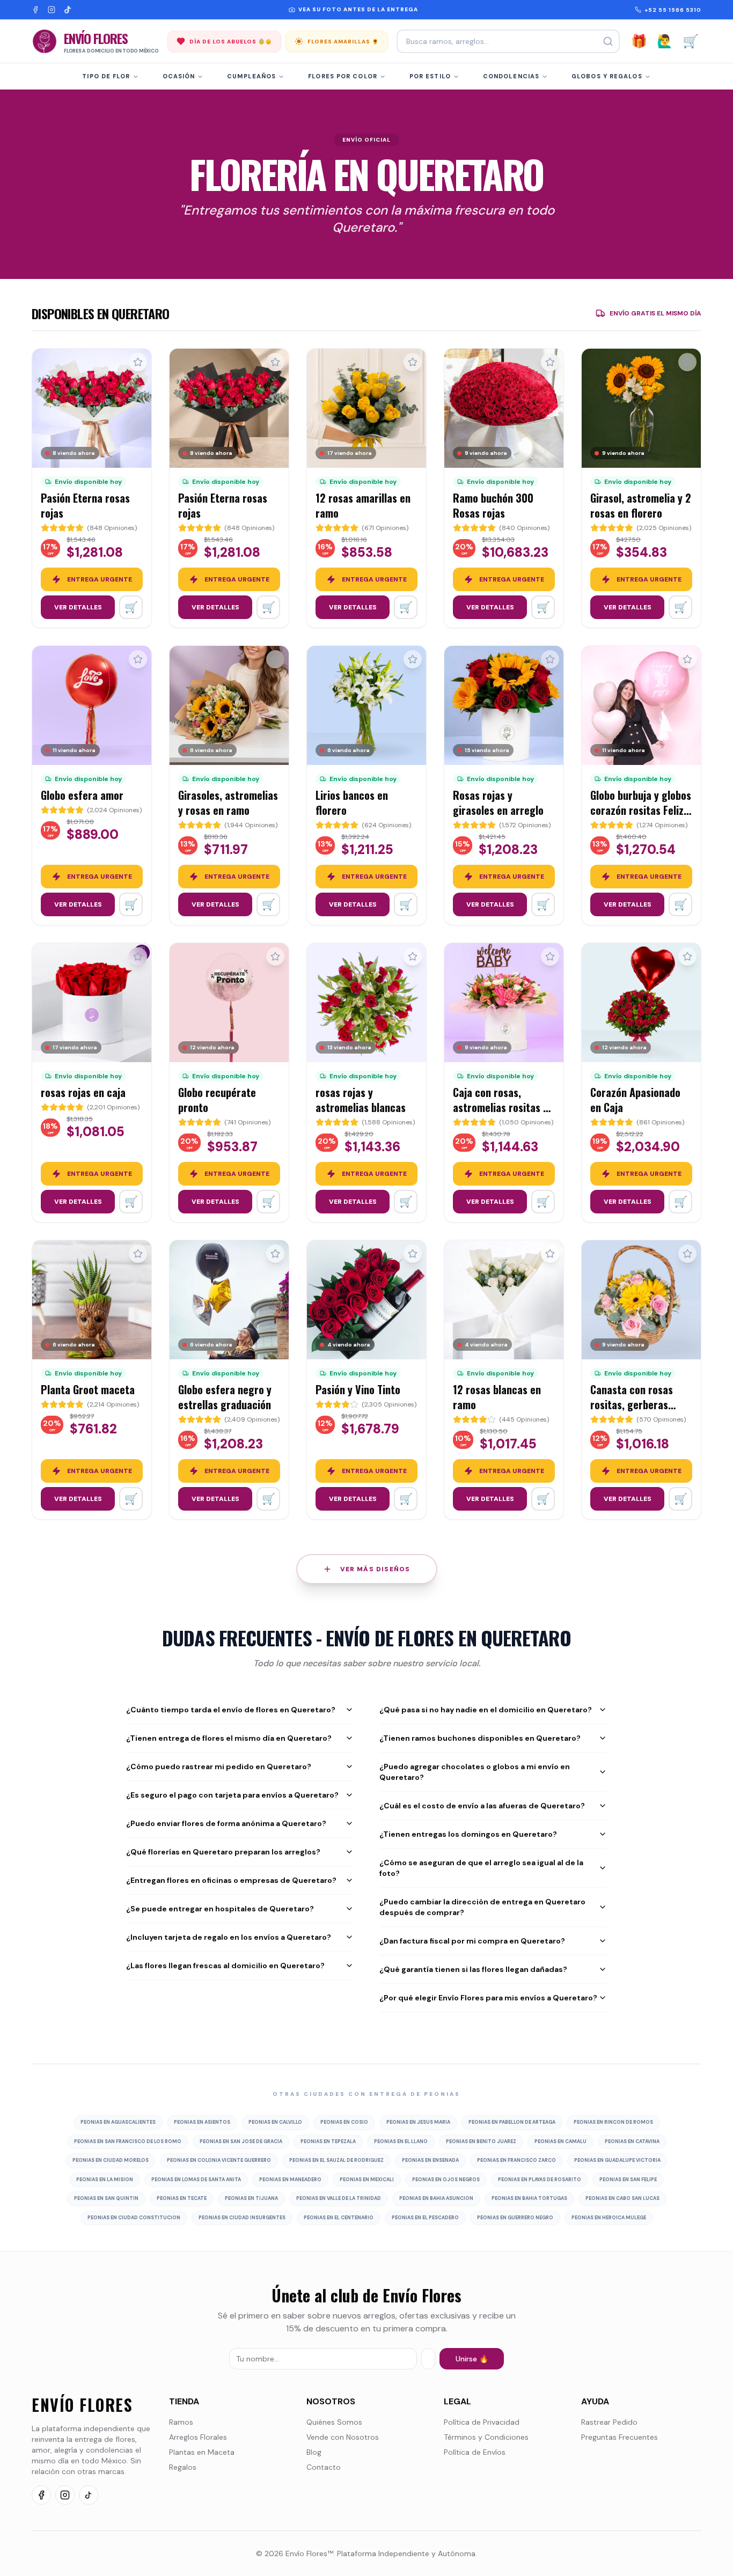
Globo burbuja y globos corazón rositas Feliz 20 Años (641, 810)
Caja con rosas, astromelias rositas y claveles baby (500, 1107)
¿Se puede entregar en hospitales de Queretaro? (220, 1909)
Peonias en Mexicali (367, 2180)
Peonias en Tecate (182, 2198)
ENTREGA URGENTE (100, 579)
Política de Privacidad (482, 2422)
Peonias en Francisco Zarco (516, 2160)
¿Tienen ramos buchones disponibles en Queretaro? (480, 1738)
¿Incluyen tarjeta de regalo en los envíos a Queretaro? (229, 1937)
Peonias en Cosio (344, 2122)
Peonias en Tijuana (251, 2198)
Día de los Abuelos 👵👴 (231, 42)
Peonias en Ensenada (430, 2160)
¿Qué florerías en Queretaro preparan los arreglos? (223, 1852)
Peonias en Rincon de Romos (613, 2122)
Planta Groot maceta (88, 1389)
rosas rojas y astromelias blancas (361, 1100)
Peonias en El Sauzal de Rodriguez (336, 2160)
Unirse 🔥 (472, 2359)
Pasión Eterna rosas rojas (85, 505)
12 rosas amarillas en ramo (363, 505)
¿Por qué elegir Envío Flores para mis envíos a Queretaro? (488, 1998)
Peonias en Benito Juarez (481, 2141)
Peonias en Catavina (632, 2141)
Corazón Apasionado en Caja (635, 1100)
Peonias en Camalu (560, 2141)
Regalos (183, 2467)
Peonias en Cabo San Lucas (622, 2198)
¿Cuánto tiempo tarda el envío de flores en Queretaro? (231, 1710)
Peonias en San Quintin (106, 2198)
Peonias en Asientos (202, 2122)
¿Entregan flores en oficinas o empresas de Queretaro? (231, 1880)
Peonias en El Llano (401, 2141)
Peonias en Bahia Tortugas (529, 2198)
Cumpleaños (251, 76)
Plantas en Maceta (202, 2452)
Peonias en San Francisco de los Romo (128, 2141)
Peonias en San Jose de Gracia (241, 2141)
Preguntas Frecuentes (620, 2437)
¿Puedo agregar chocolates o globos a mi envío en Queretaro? (475, 1772)
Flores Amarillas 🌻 (343, 42)
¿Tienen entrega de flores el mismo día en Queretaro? (229, 1738)
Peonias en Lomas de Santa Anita (196, 2180)
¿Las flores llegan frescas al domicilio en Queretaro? (225, 1966)
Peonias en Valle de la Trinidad (339, 2198)
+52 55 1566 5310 (673, 10)
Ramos (181, 2422)
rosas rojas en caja (83, 1092)
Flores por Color (343, 76)
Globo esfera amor (82, 795)
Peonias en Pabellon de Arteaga (512, 2122)
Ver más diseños (375, 1569)
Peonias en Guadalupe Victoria (617, 2160)
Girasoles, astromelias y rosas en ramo (228, 803)
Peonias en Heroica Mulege (609, 2218)
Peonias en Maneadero (290, 2180)
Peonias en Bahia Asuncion (436, 2198)
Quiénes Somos (334, 2422)
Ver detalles (78, 607)
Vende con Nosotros (343, 2437)
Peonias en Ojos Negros (446, 2180)
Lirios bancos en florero (352, 803)
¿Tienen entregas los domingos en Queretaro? (468, 1834)
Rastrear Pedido (609, 2422)
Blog (314, 2452)
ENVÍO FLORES (82, 2405)
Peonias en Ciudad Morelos (111, 2160)
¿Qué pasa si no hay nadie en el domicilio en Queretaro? (486, 1710)
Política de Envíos (475, 2452)
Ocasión (179, 76)
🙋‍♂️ (665, 41)
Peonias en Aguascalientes (118, 2122)
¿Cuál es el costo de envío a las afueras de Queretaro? (482, 1806)
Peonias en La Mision (105, 2180)
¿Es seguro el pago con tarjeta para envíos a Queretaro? (232, 1795)
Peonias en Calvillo (275, 2122)
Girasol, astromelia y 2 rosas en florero (641, 505)
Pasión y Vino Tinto (358, 1389)
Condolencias (511, 76)
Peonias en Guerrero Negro (515, 2218)
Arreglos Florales (198, 2437)
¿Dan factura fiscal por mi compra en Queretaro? (472, 1941)
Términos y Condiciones (486, 2437)
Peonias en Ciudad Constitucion (134, 2218)
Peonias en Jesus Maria (418, 2122)
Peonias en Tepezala (328, 2141)
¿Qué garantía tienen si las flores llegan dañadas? (473, 1969)
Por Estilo (430, 76)
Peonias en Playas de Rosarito (540, 2180)
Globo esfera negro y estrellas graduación (225, 1397)
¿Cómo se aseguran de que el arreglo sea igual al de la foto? (481, 1868)
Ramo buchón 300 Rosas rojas (493, 505)
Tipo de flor (106, 76)
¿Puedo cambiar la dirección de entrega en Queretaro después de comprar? (482, 1907)
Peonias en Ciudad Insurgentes (242, 2218)
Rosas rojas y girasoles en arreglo (498, 803)
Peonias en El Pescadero (425, 2218)
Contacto (324, 2467)
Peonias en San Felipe (628, 2180)
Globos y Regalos (607, 76)
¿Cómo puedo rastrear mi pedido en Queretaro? (219, 1767)
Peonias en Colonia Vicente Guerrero (219, 2160)
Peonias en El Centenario (339, 2218)
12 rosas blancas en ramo (497, 1397)
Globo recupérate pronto (217, 1100)
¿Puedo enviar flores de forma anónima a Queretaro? (226, 1823)
